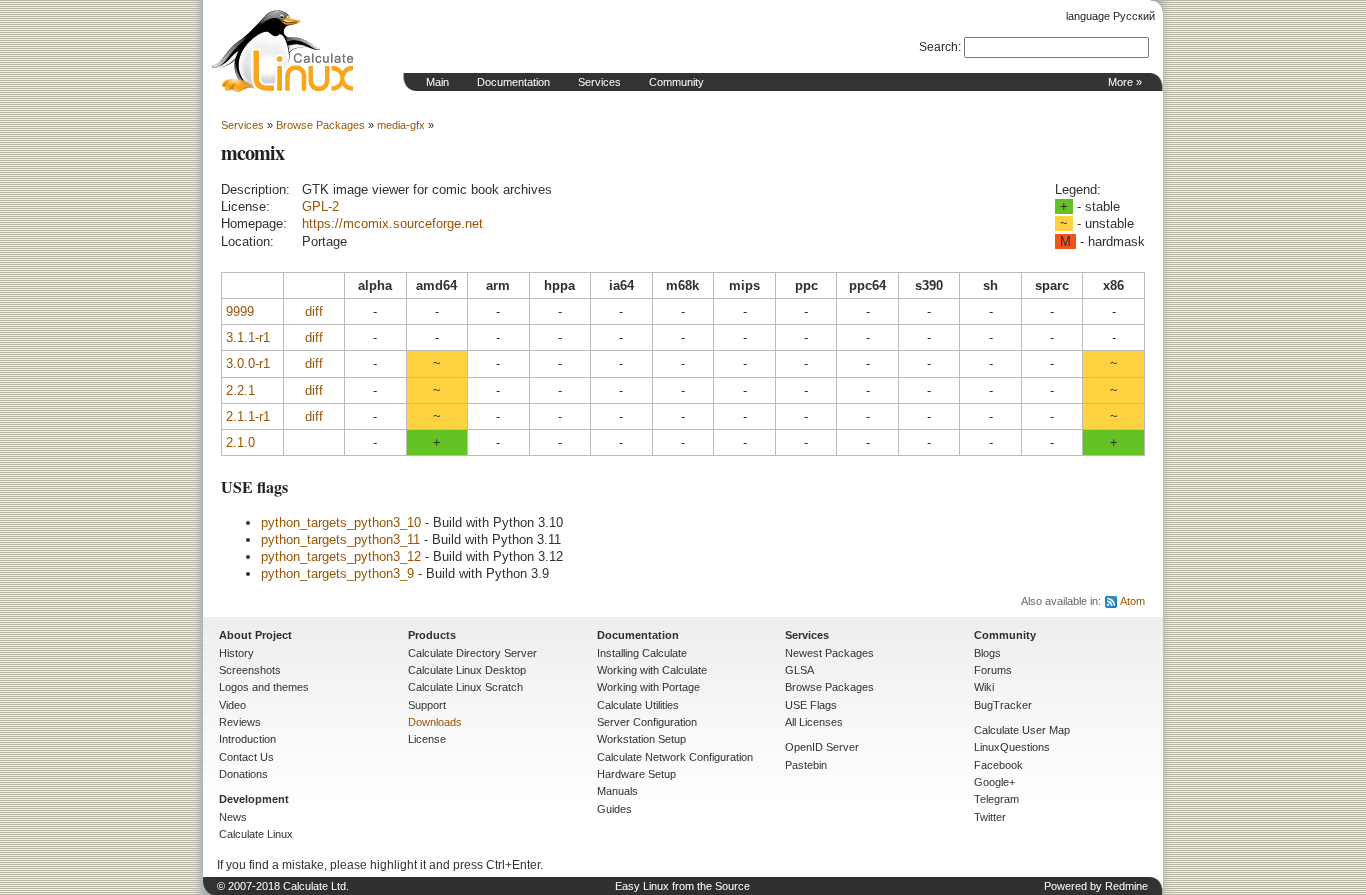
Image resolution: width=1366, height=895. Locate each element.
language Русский (1110, 16)
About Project (255, 635)
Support (427, 705)
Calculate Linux (256, 834)
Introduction (247, 739)
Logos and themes (264, 687)
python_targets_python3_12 (341, 556)
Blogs (987, 653)
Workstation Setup (641, 739)
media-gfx (401, 125)
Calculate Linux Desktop (467, 670)
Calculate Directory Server (472, 653)
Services (599, 82)
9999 (240, 311)
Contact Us (246, 757)
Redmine (1126, 886)
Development (254, 799)
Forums (993, 670)
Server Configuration (647, 722)
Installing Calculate (642, 653)
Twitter (990, 817)
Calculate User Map (1022, 730)
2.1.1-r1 (248, 416)
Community (676, 82)
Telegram (996, 799)
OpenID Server (822, 747)
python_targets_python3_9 (337, 573)
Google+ (994, 782)
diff (314, 311)
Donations (243, 774)
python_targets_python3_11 (340, 539)
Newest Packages (829, 653)
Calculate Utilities (638, 705)
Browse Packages (320, 125)
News (233, 817)
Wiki (984, 687)
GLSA (799, 670)
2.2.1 (240, 390)
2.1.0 (240, 442)
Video (232, 705)
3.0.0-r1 (248, 363)
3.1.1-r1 (248, 337)
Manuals (617, 791)
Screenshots (250, 670)
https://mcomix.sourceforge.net (392, 223)
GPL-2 (320, 206)
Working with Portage (648, 687)
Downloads (435, 722)
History (236, 653)
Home (283, 51)
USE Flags (811, 705)
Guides (614, 809)
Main (437, 82)
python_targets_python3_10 (341, 522)
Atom (1132, 601)
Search (938, 47)
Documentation (513, 82)
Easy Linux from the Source (682, 886)
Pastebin (806, 765)
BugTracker (1003, 705)
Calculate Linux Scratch (465, 687)
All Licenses (814, 722)
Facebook (998, 765)
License (427, 739)
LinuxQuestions (1012, 747)
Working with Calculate (652, 670)
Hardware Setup (636, 774)
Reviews (240, 722)
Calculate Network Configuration (675, 757)
